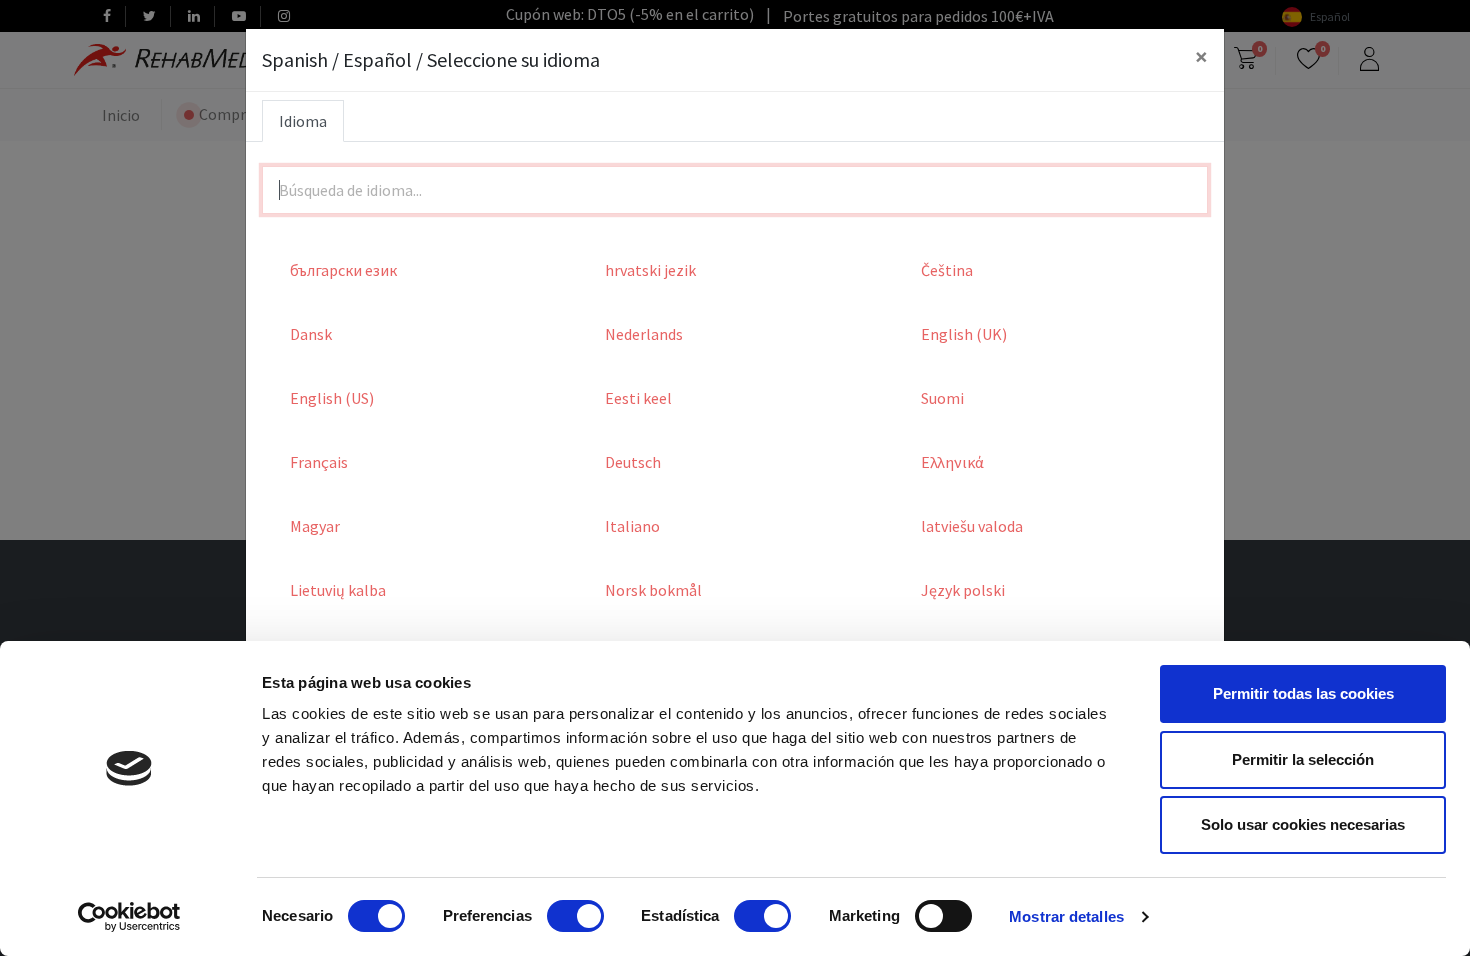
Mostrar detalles (1066, 916)
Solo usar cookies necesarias (1303, 824)
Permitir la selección (1303, 759)
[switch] (575, 916)
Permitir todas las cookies (1303, 693)
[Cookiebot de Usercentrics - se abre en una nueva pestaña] (129, 917)
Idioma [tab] (303, 121)
